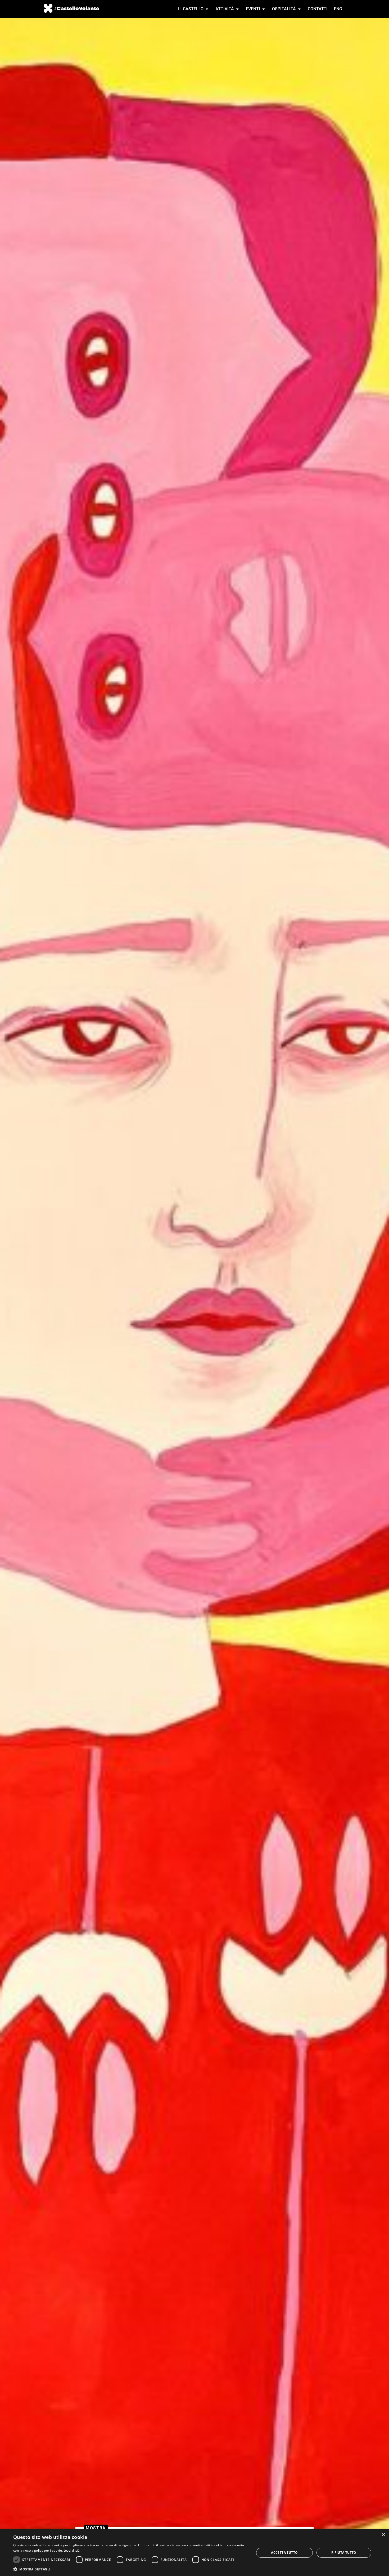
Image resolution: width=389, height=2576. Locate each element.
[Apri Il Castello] (207, 9)
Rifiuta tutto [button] (344, 2553)
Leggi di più (72, 2551)
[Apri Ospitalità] (299, 9)
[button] (130, 2569)
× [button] (383, 2535)
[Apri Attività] (237, 9)
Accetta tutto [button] (284, 2553)
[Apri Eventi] (264, 9)
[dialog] (195, 2553)
